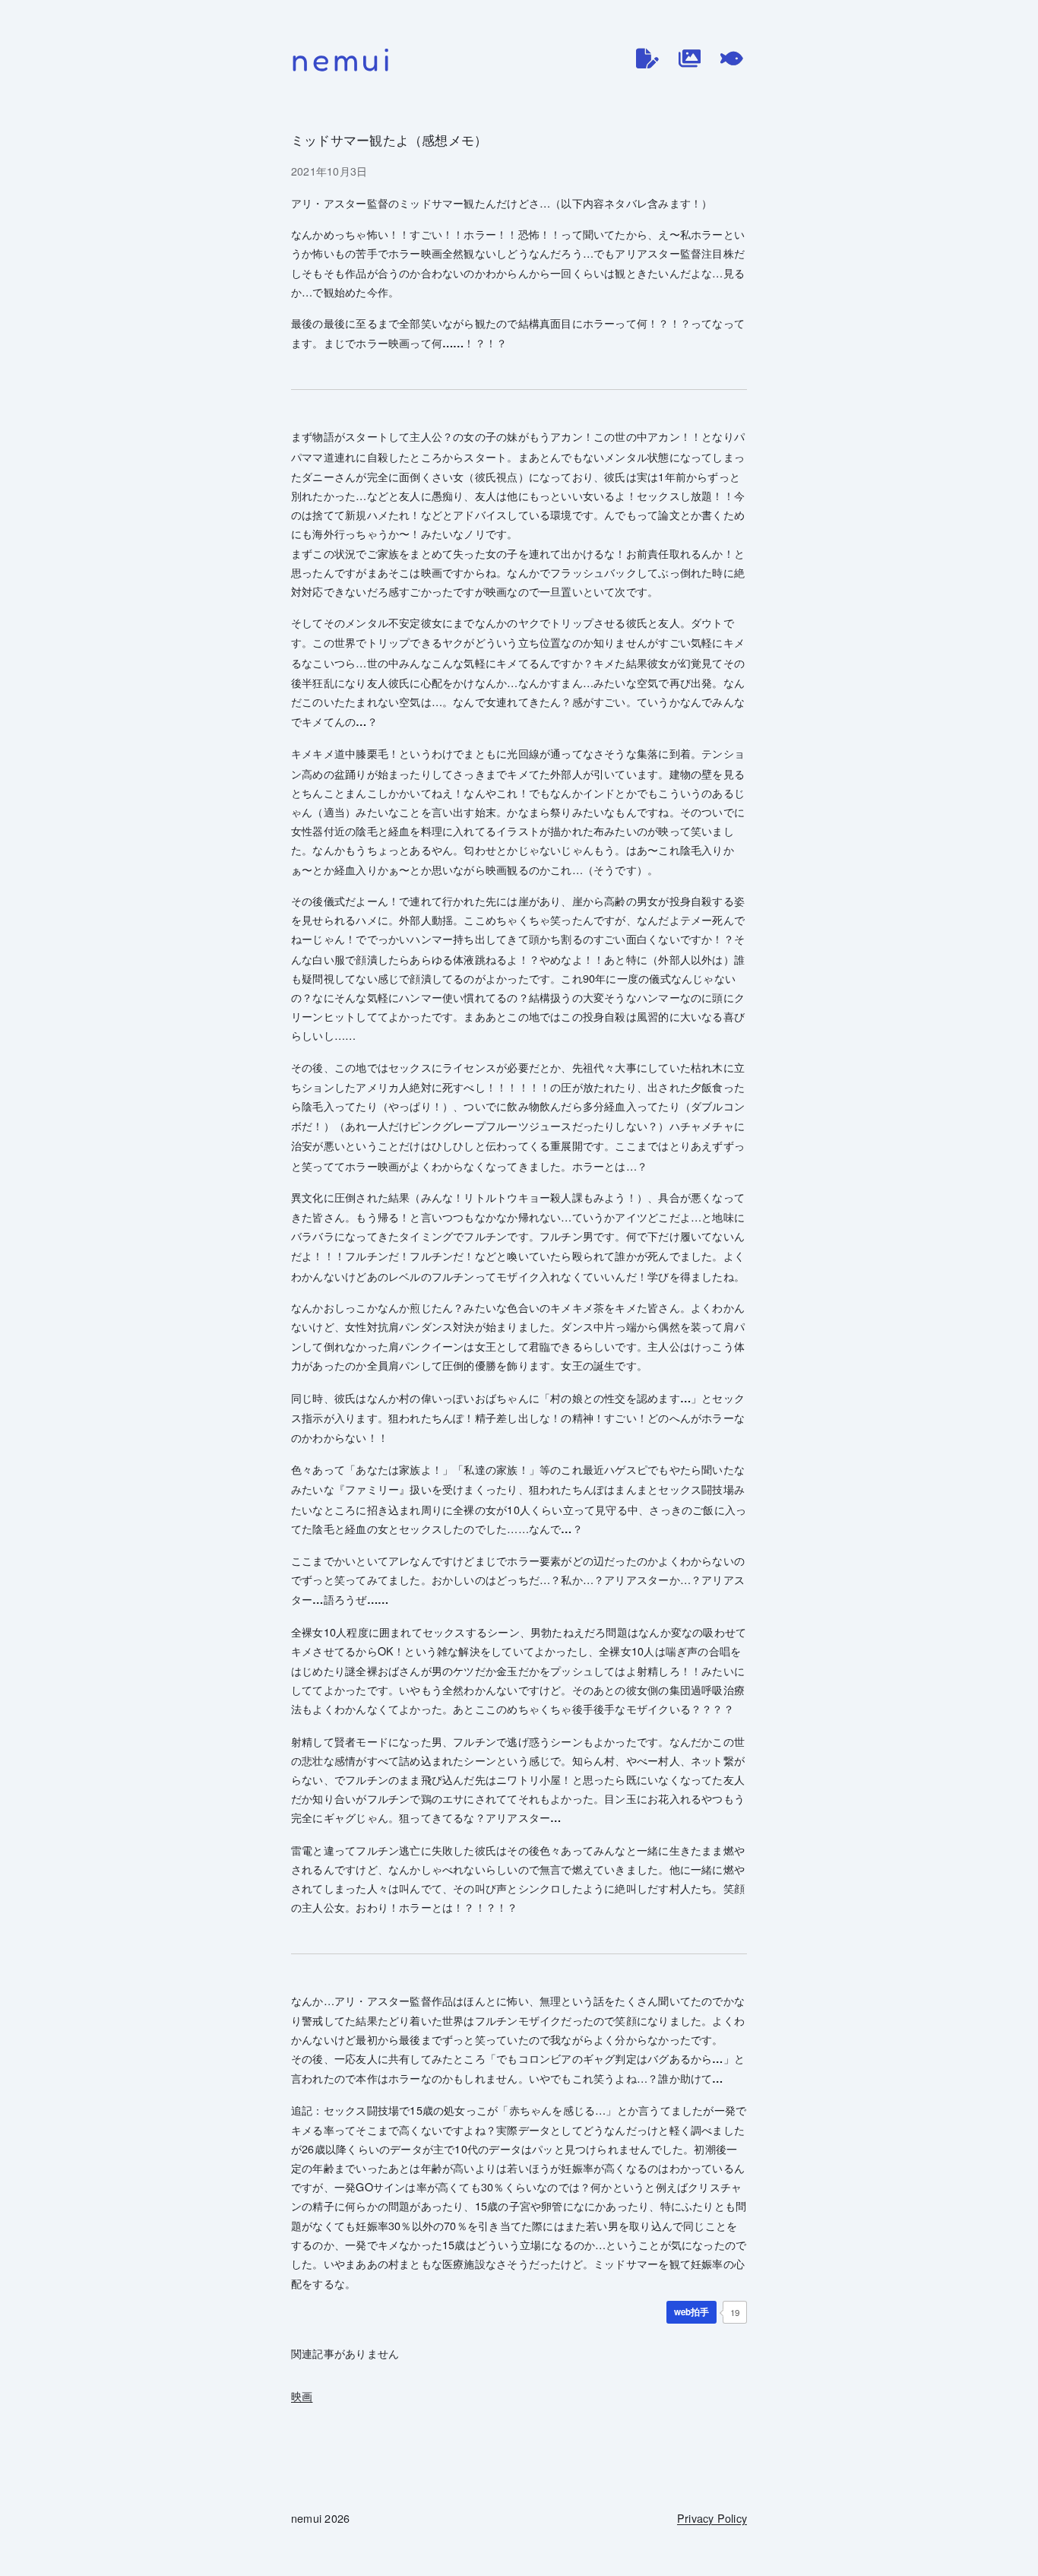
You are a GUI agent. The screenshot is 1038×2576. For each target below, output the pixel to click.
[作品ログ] (690, 59)
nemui (342, 59)
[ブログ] (647, 59)
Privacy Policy (712, 2518)
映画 (302, 2395)
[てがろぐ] (732, 59)
